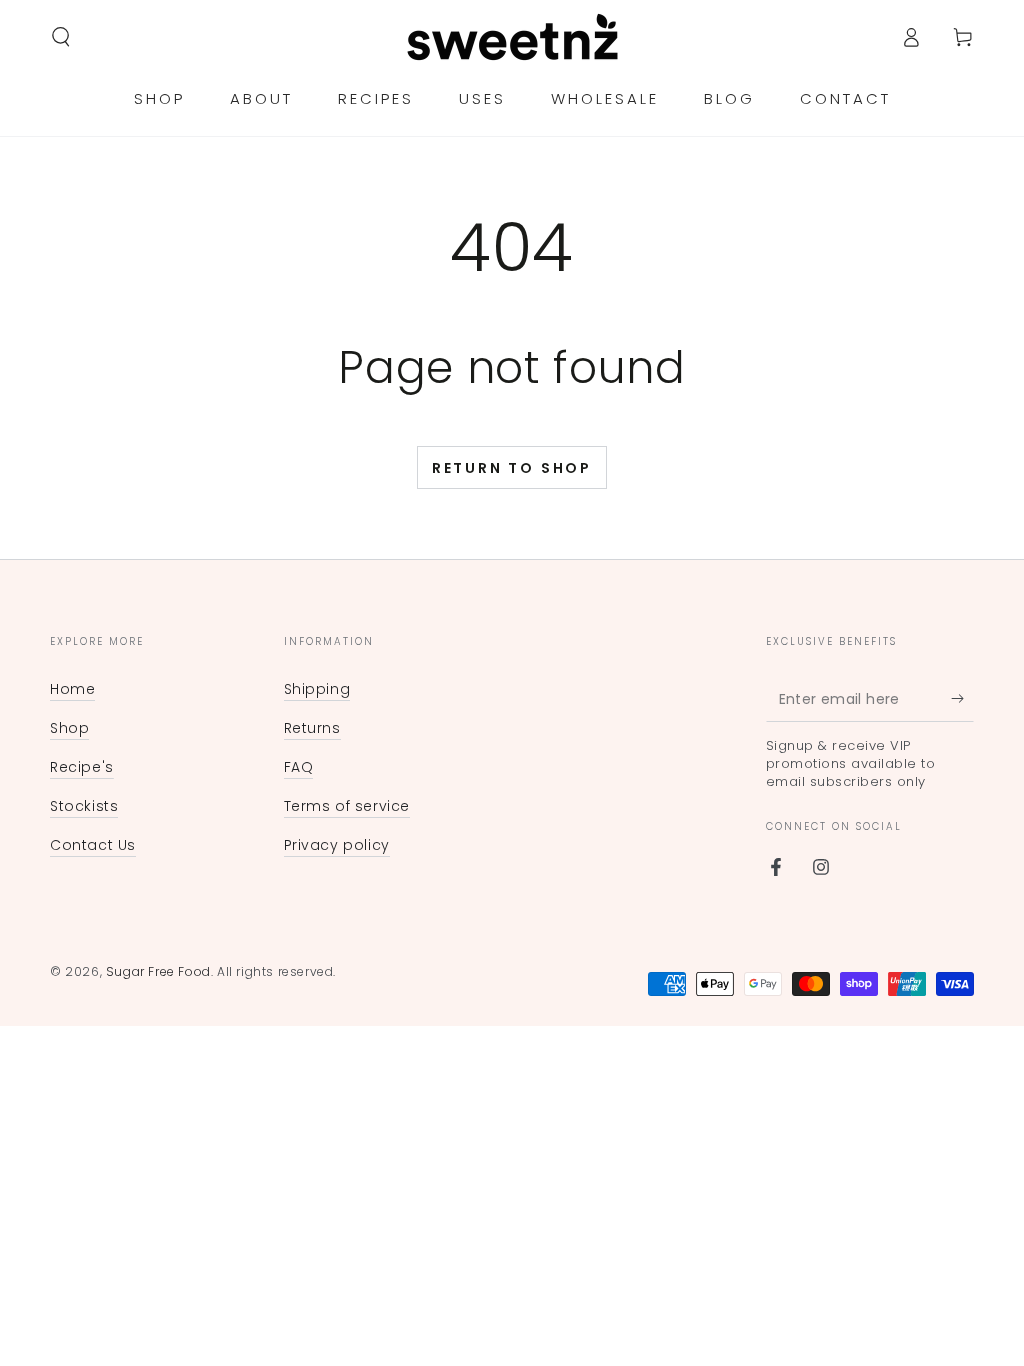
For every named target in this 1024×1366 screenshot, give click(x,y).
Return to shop (512, 468)
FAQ (299, 767)
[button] (61, 37)
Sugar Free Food (158, 971)
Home (72, 689)
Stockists (84, 806)
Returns (312, 728)
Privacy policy (337, 845)
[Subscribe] (962, 699)
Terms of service (347, 806)
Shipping (317, 689)
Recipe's (82, 767)
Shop (69, 728)
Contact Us (93, 845)
